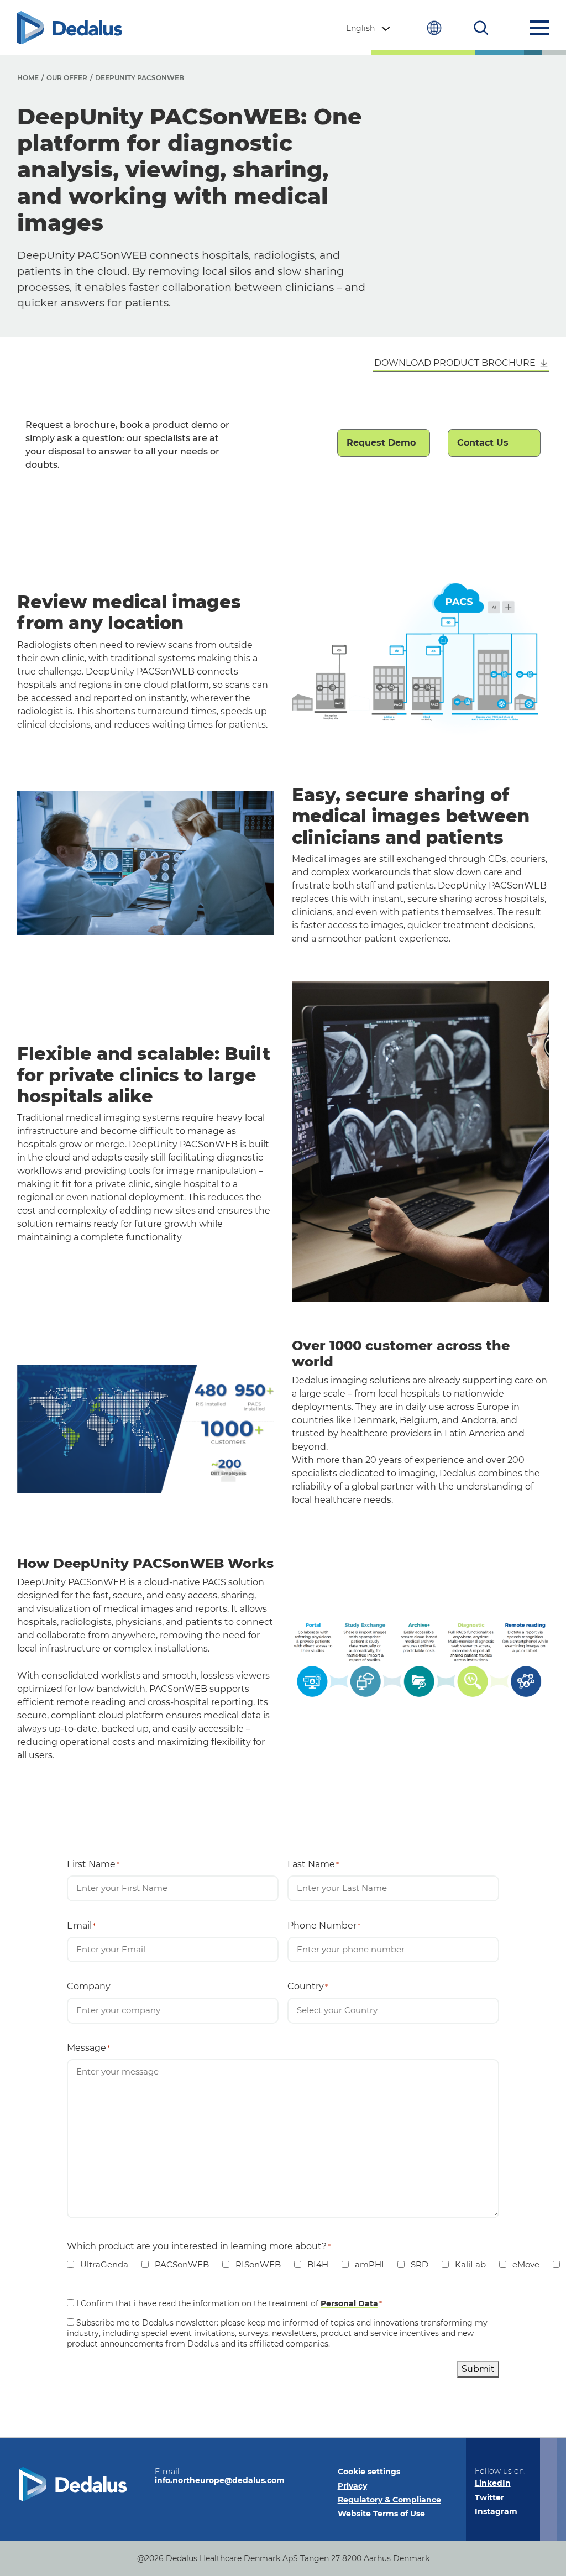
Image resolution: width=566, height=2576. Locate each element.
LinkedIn (493, 2483)
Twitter (489, 2497)
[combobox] (369, 28)
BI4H (311, 2264)
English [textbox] (360, 28)
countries (434, 28)
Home (28, 78)
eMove (519, 2264)
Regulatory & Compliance (389, 2500)
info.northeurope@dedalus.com (220, 2480)
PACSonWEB (175, 2264)
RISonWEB (251, 2264)
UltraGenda (98, 2264)
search (481, 28)
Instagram (496, 2511)
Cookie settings (369, 2472)
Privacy (352, 2486)
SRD (413, 2264)
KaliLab (464, 2264)
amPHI (363, 2264)
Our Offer (67, 78)
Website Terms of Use (381, 2514)
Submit (478, 2369)
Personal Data (349, 2303)
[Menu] (539, 28)
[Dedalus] (70, 28)
